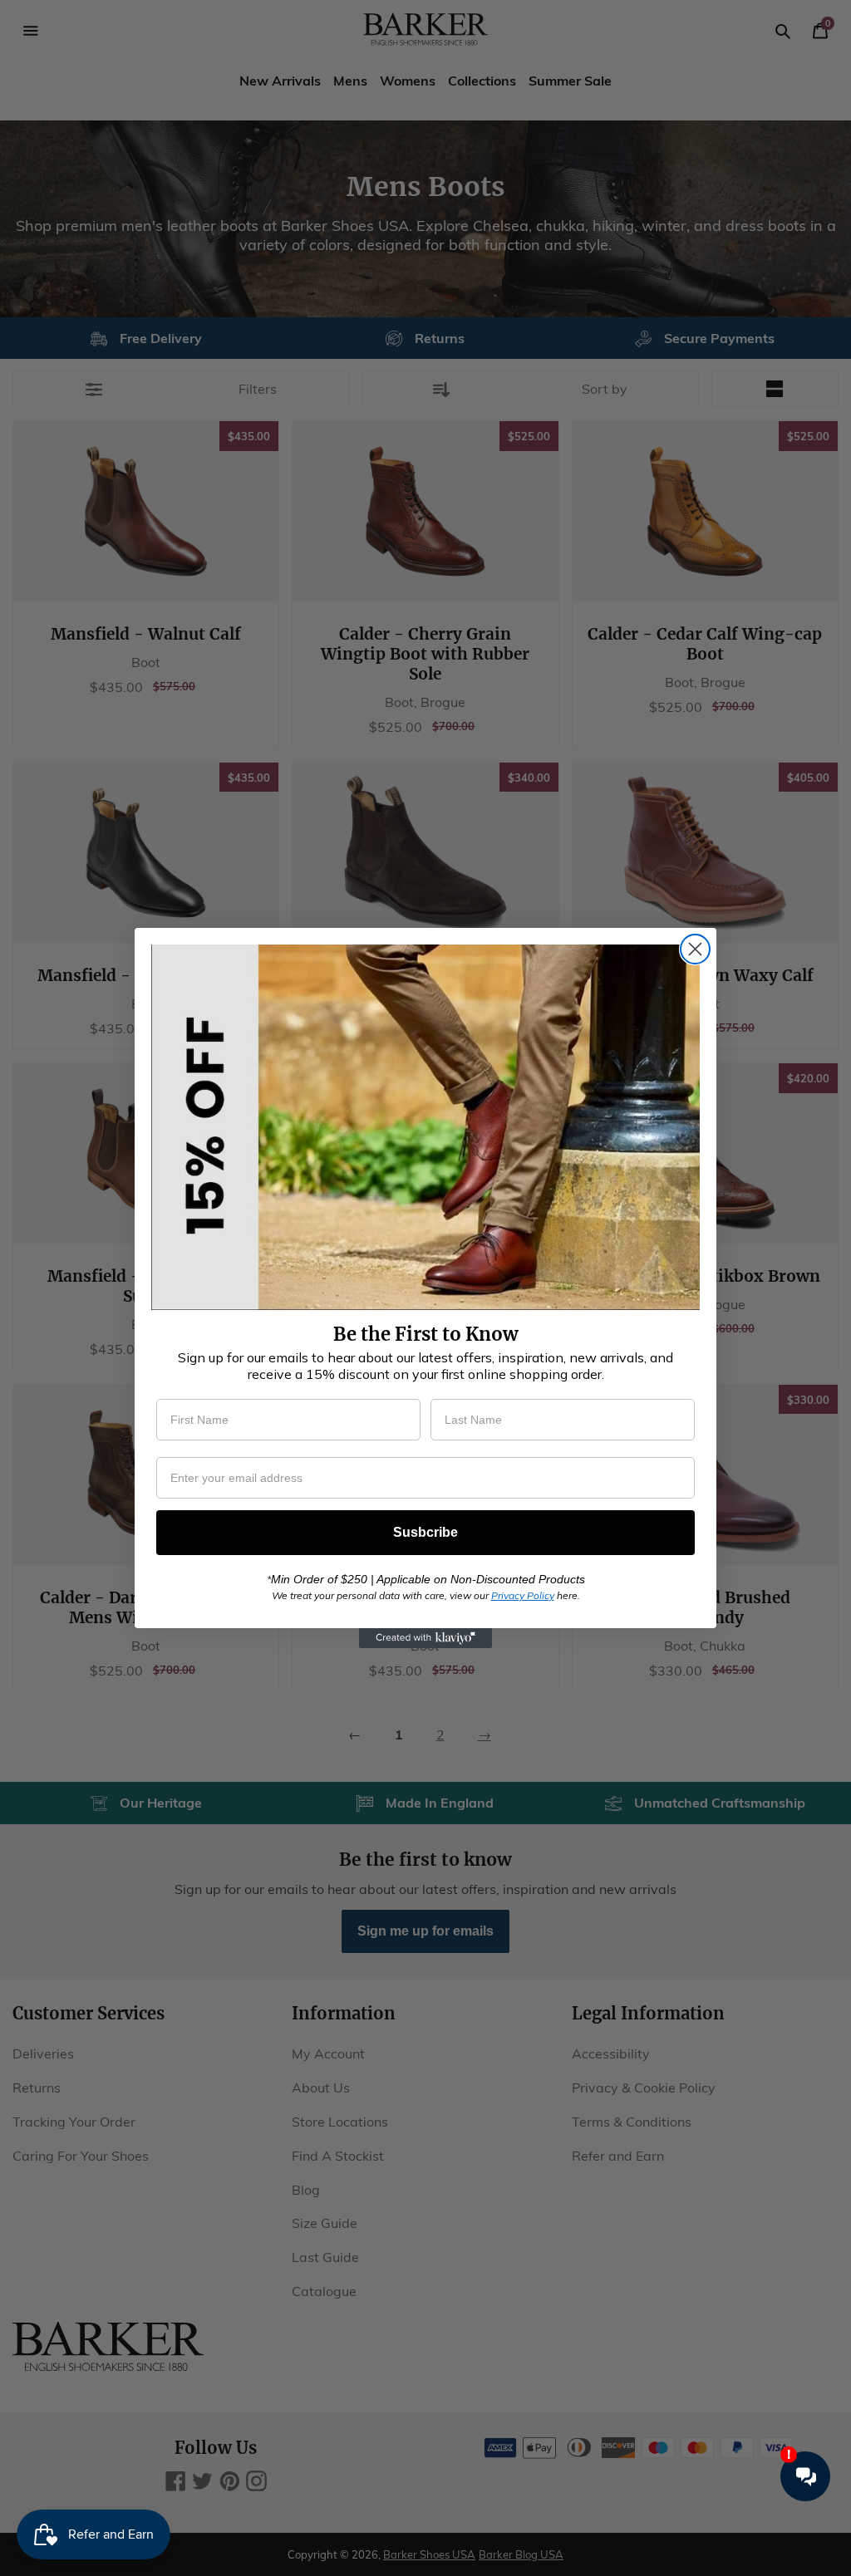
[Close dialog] (695, 949)
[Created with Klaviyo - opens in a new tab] (425, 1638)
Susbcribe (425, 1532)
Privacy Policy (523, 1595)
